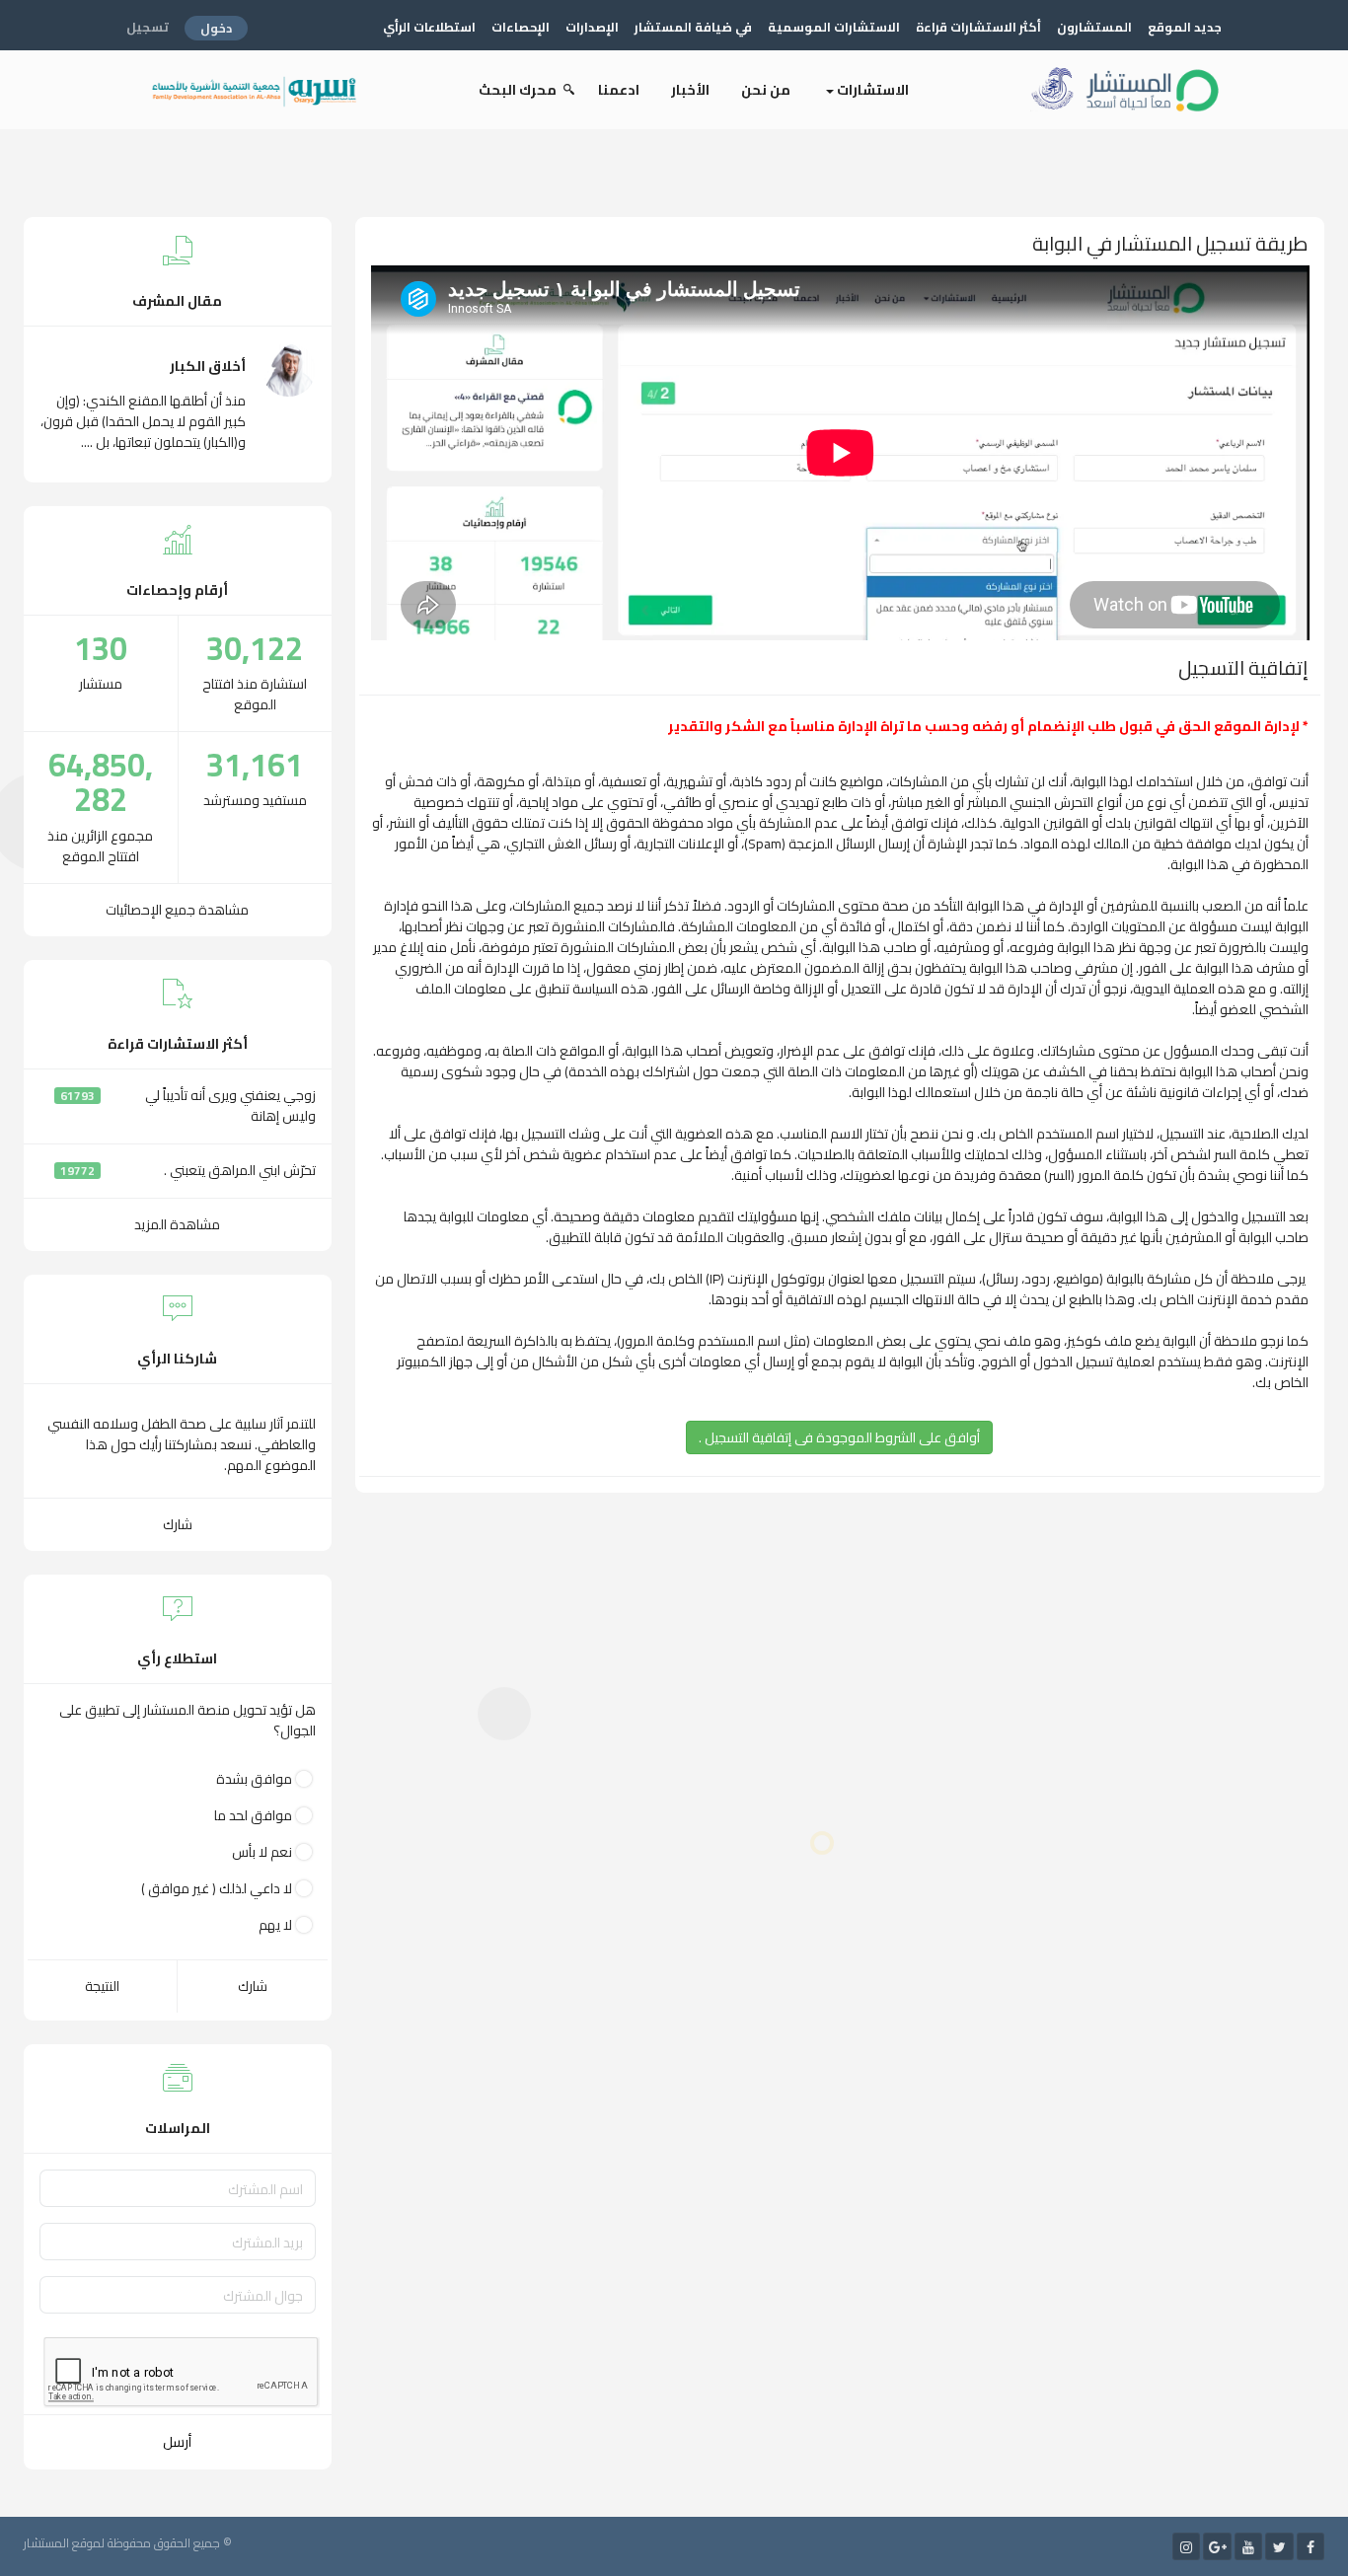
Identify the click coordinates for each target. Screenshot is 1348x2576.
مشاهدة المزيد (177, 1224)
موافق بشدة (254, 1779)
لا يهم (275, 1925)
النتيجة (102, 1986)
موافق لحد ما (253, 1816)
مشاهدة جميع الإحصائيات (177, 910)
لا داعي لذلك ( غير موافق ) (217, 1889)
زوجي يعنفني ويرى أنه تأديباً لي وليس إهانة (230, 1105)
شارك (178, 1524)
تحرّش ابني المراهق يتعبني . (240, 1170)
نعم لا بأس (262, 1852)
